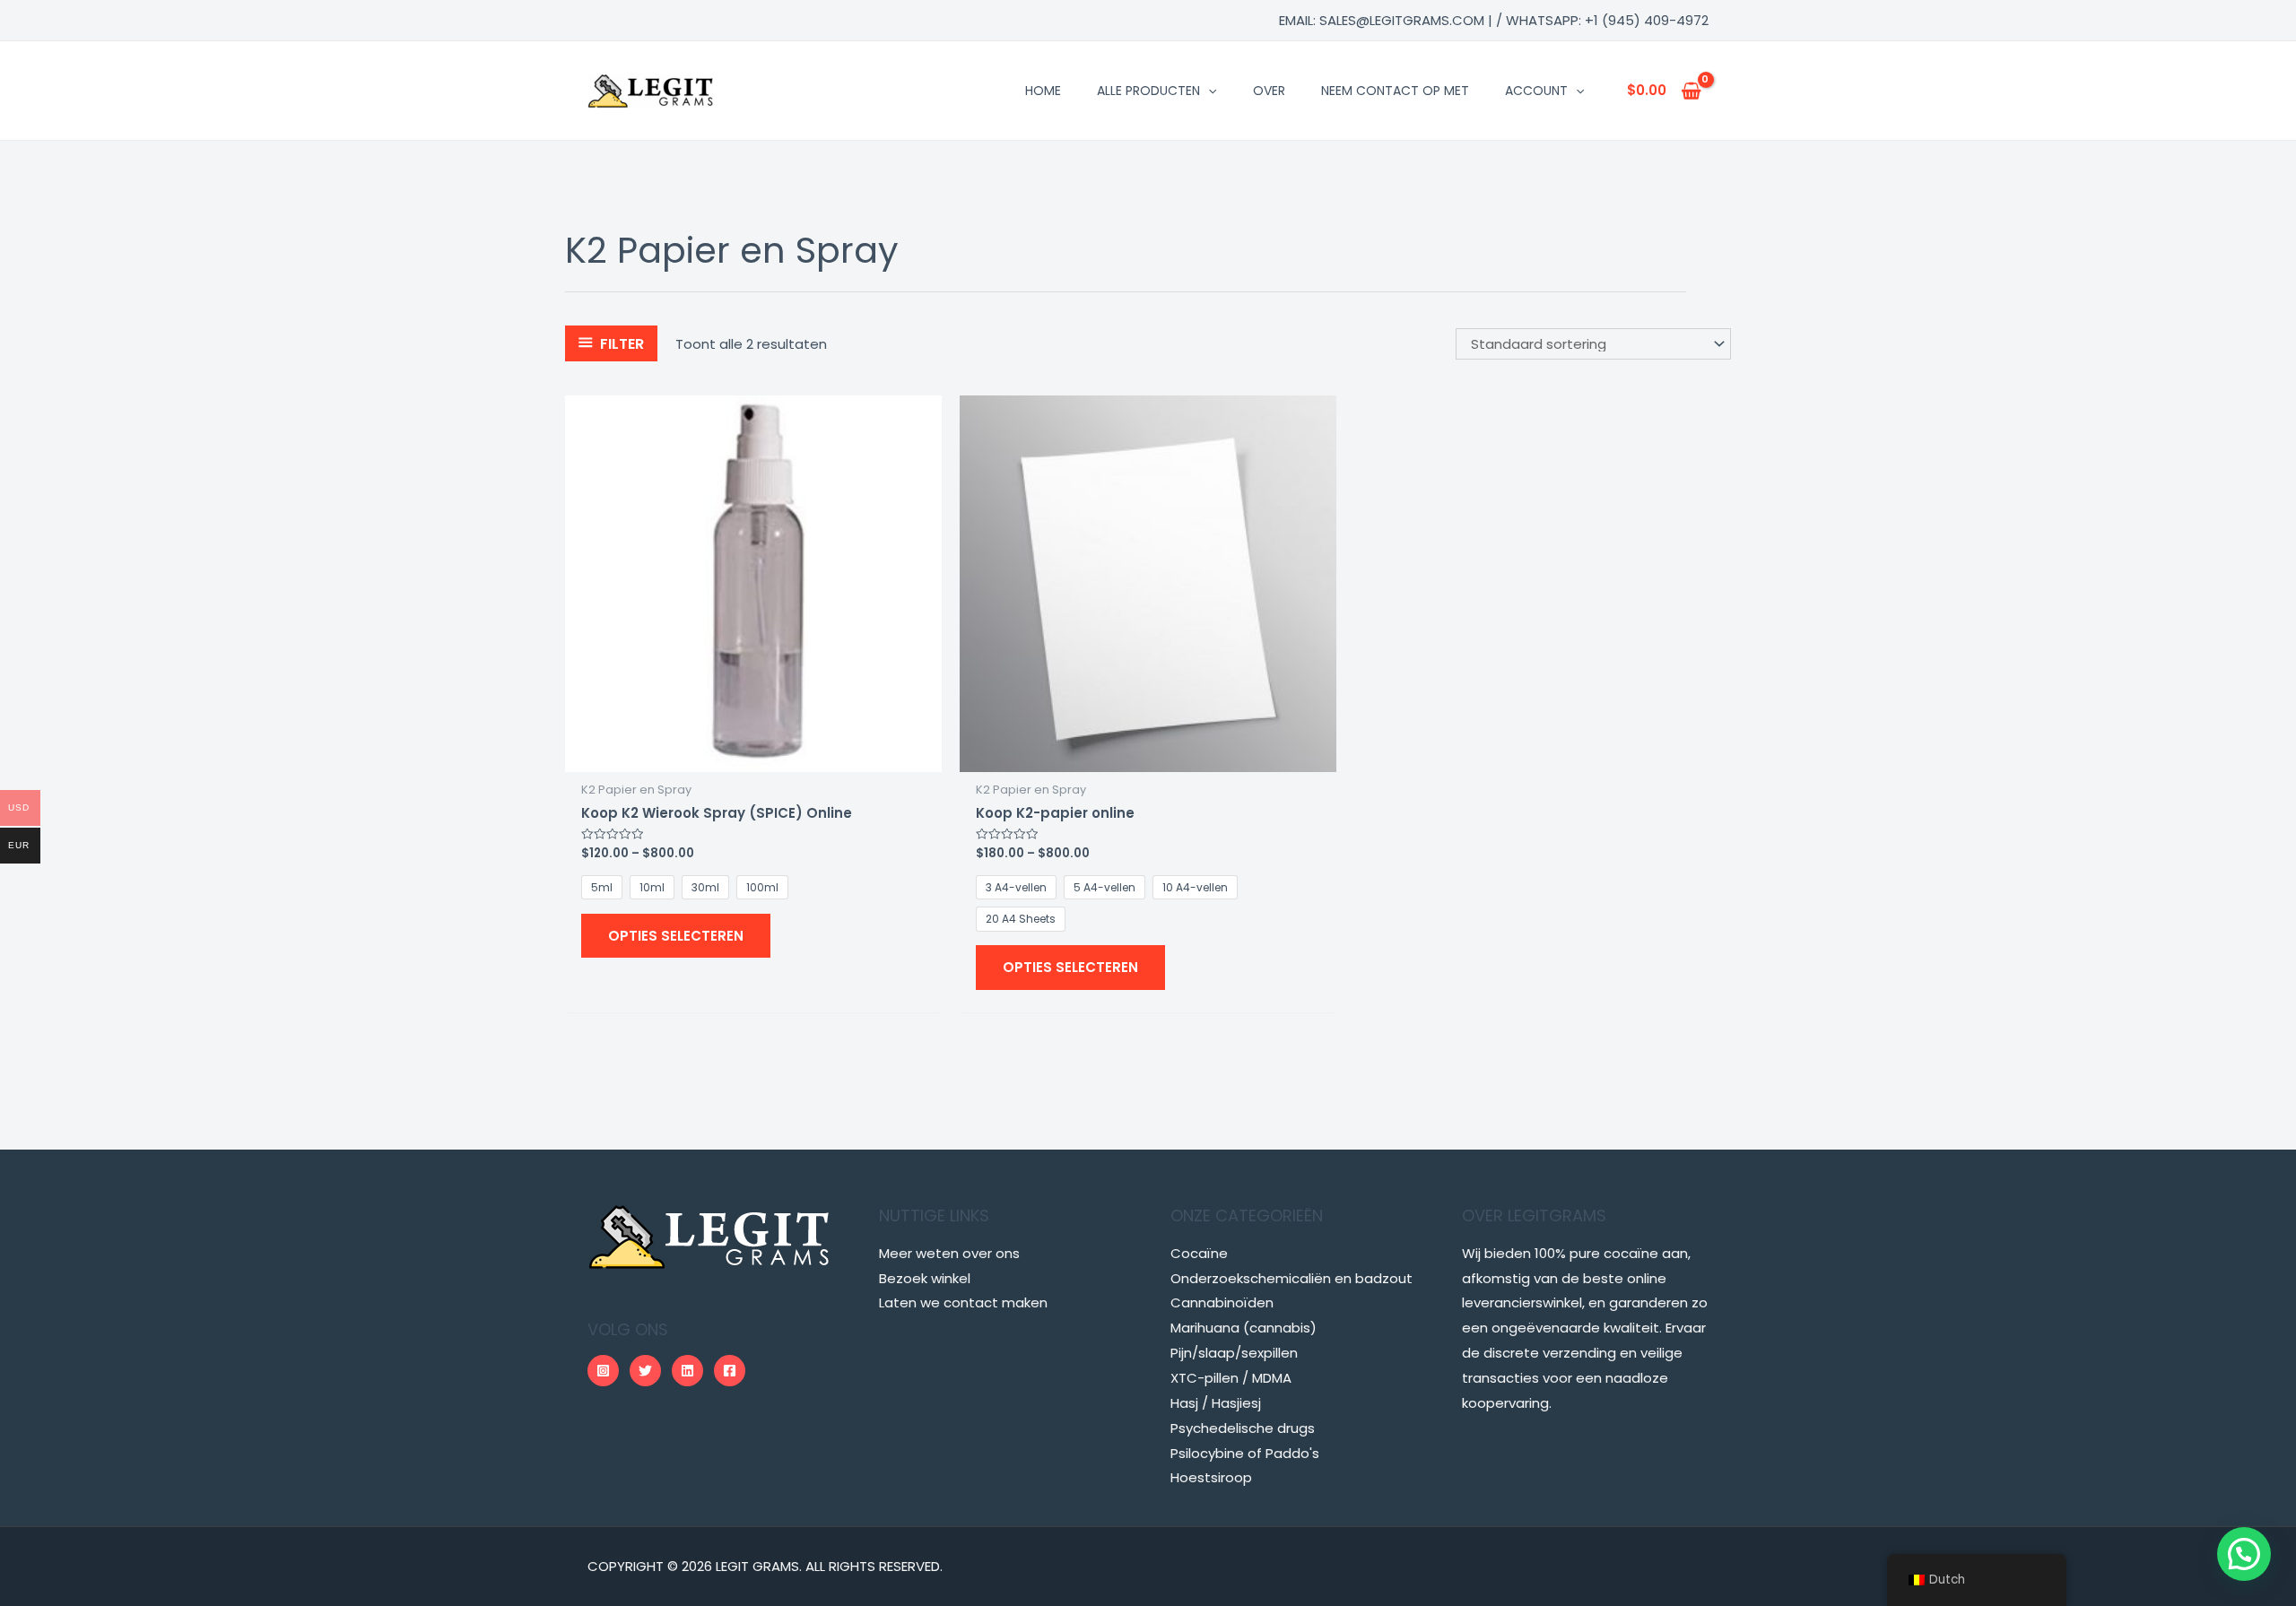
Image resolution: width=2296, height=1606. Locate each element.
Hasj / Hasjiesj (1216, 1403)
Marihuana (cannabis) (1244, 1328)
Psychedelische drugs (1243, 1428)
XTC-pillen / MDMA (1231, 1378)
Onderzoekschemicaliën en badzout (1291, 1278)
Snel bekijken (753, 757)
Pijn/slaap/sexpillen (1234, 1353)
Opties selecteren (676, 936)
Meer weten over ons (949, 1253)
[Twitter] (645, 1371)
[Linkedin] (687, 1371)
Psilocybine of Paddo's (1245, 1453)
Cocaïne (1199, 1253)
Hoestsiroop (1211, 1477)
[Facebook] (730, 1371)
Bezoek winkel (925, 1278)
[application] (1208, 91)
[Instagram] (603, 1371)
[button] (2244, 1554)
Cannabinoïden (1222, 1302)
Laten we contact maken (963, 1302)
